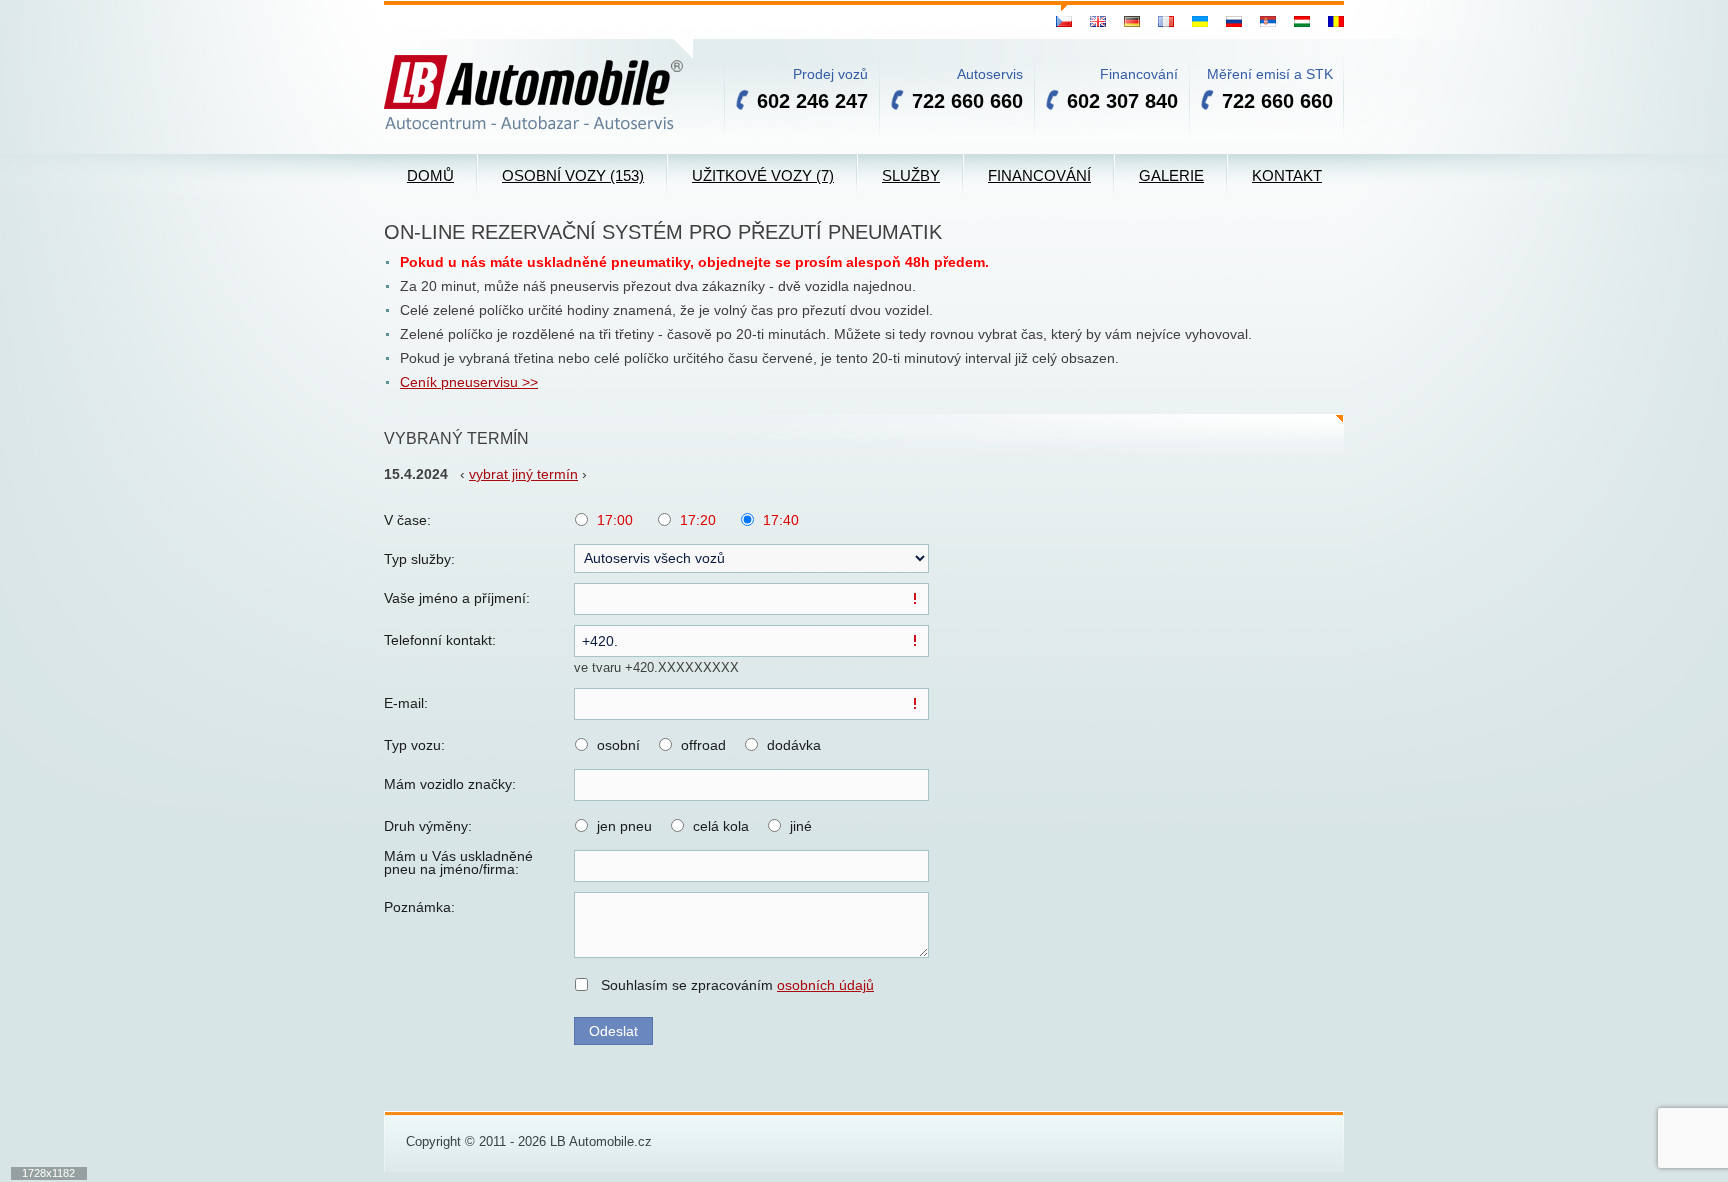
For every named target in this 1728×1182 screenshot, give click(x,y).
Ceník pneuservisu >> (469, 382)
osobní (618, 745)
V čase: (407, 520)
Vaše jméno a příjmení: (457, 598)
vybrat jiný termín (523, 474)
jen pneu (624, 826)
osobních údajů (825, 985)
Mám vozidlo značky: (450, 784)
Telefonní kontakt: (440, 640)
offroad (703, 745)
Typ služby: (419, 559)
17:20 (698, 520)
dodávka (794, 745)
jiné (801, 826)
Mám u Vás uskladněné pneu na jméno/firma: (458, 863)
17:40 (781, 520)
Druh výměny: (428, 826)
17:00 (615, 520)
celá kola (721, 826)
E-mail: (406, 703)
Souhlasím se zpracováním (737, 985)
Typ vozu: (414, 745)
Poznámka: (419, 907)
